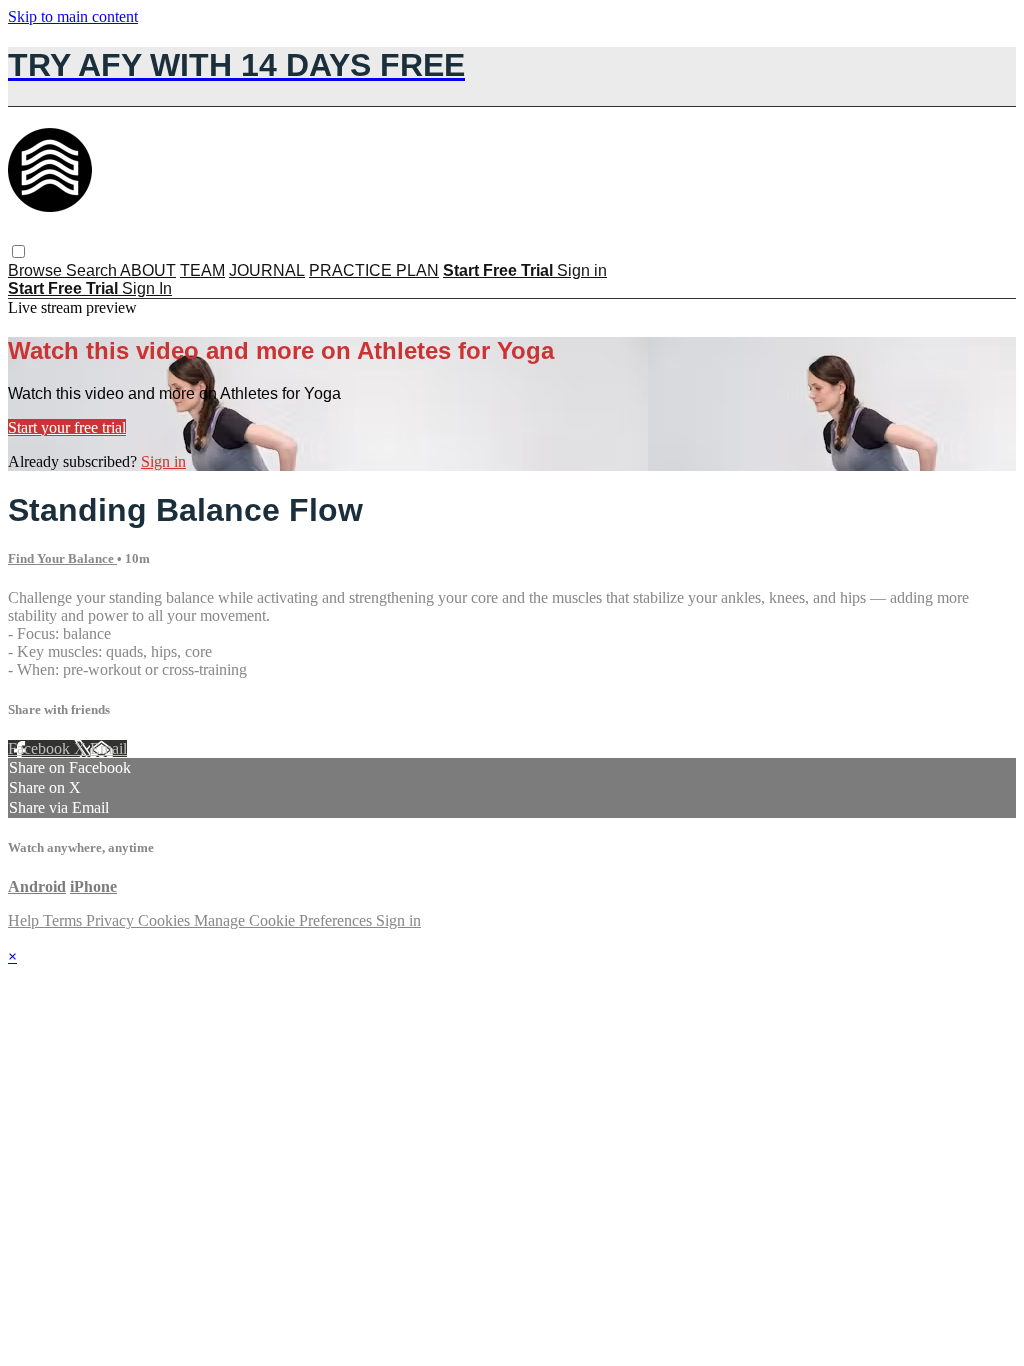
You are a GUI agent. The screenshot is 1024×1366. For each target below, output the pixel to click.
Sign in (582, 270)
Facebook (41, 748)
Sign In (147, 288)
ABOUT (148, 270)
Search (93, 270)
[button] (18, 251)
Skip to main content (73, 16)
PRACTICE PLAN (374, 270)
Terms (64, 920)
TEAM (202, 270)
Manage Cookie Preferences (285, 920)
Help (25, 920)
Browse (37, 270)
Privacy (112, 920)
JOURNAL (267, 270)
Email (108, 748)
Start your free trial (67, 427)
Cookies (166, 920)
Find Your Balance (62, 558)
